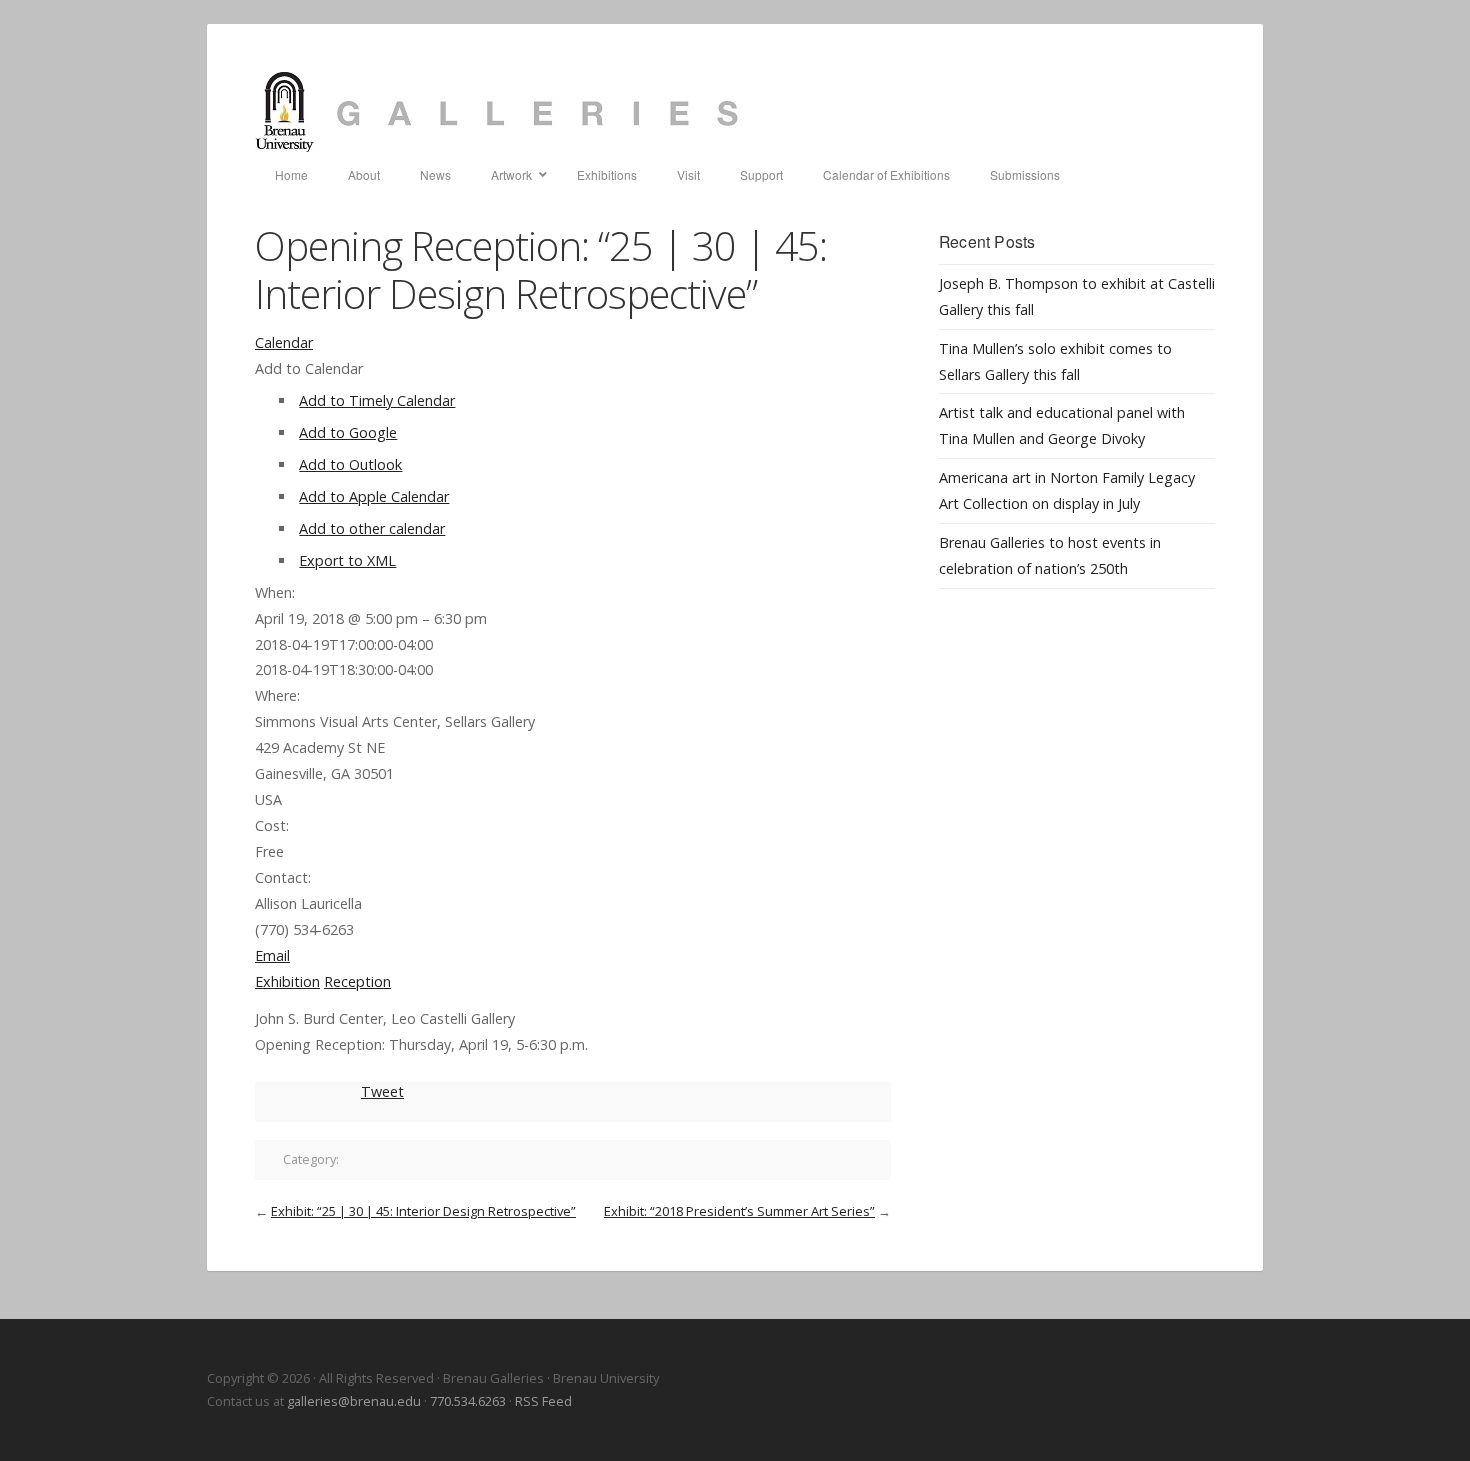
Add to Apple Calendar (374, 496)
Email (272, 955)
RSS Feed (543, 1401)
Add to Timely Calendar (377, 400)
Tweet (382, 1091)
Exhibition (287, 981)
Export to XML (347, 560)
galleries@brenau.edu (354, 1401)
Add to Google (348, 432)
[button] (309, 368)
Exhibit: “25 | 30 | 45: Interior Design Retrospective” (423, 1211)
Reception (357, 981)
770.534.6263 (468, 1401)
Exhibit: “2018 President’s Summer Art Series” (739, 1211)
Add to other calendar (372, 528)
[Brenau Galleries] (735, 112)
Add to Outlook (350, 464)
